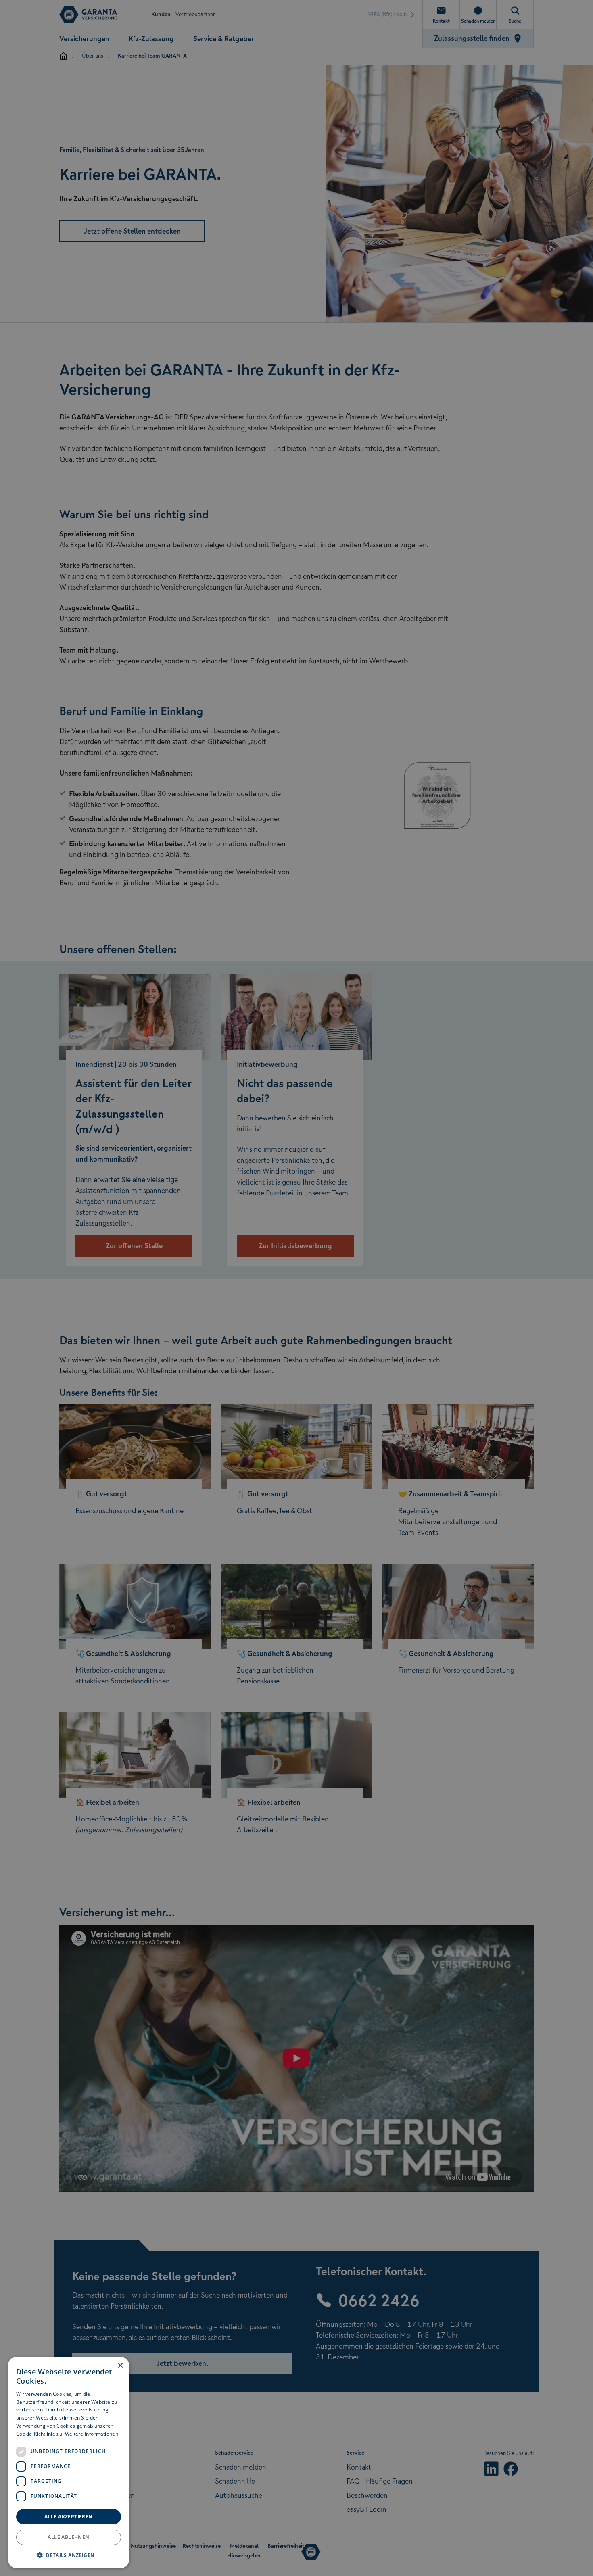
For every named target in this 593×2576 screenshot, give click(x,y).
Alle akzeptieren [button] (68, 2517)
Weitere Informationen (92, 2434)
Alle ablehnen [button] (68, 2537)
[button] (69, 2555)
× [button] (120, 2366)
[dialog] (69, 2462)
